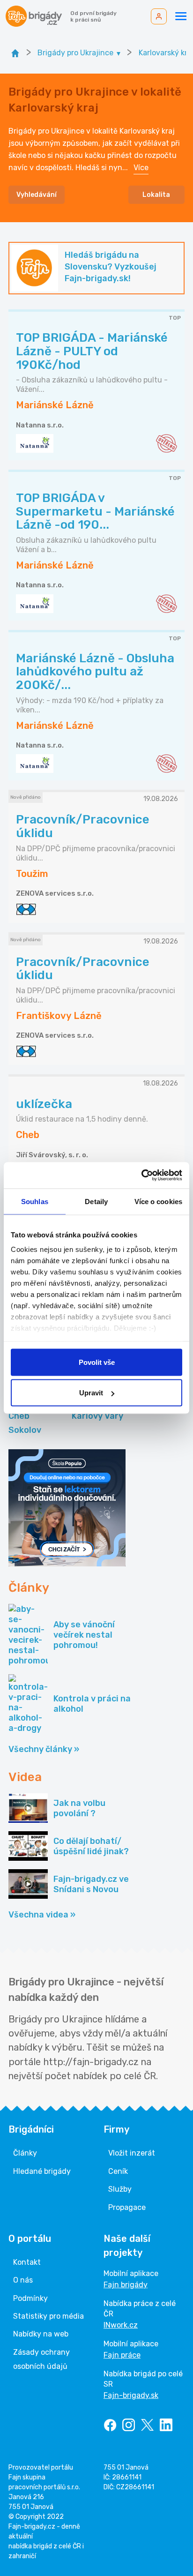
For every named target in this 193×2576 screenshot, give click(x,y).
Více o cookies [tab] (158, 1201)
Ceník (118, 2171)
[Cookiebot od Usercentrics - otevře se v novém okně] (141, 1176)
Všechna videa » (42, 1915)
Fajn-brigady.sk (131, 2395)
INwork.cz (121, 2325)
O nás (23, 2280)
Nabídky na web (41, 2334)
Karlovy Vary (97, 1416)
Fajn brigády (126, 2285)
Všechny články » (44, 1749)
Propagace (127, 2207)
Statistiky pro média (48, 2316)
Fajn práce (122, 2355)
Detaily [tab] (96, 1201)
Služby (120, 2189)
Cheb (19, 1416)
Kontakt (27, 2262)
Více (141, 168)
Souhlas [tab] (35, 1201)
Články (25, 2153)
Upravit (91, 1393)
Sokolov (25, 1430)
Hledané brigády (42, 2171)
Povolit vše (97, 1362)
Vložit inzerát (132, 2153)
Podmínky (30, 2298)
